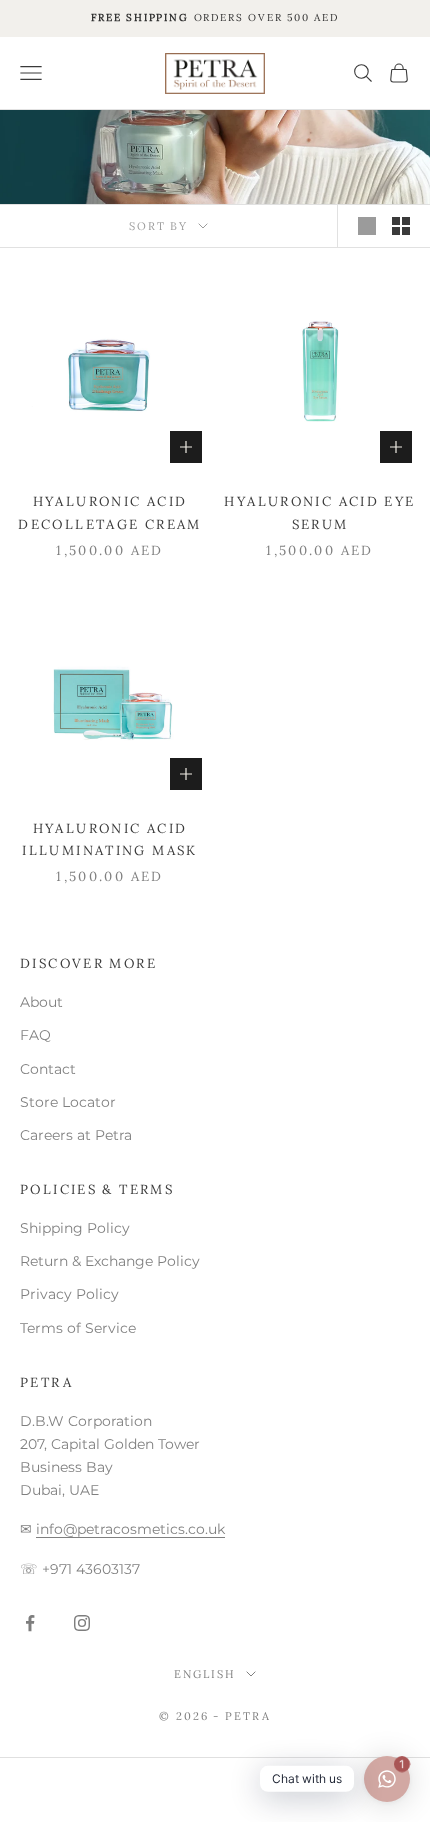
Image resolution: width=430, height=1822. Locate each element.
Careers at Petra (76, 1135)
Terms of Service (78, 1328)
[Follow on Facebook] (30, 1623)
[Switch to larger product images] (367, 226)
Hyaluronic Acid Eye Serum (319, 512)
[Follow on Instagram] (82, 1623)
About (41, 1002)
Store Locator (68, 1102)
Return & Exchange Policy (110, 1261)
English (205, 1674)
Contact (48, 1069)
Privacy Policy (69, 1294)
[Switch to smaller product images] (401, 226)
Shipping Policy (75, 1228)
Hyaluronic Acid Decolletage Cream (109, 512)
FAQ (35, 1035)
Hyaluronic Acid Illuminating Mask (109, 839)
